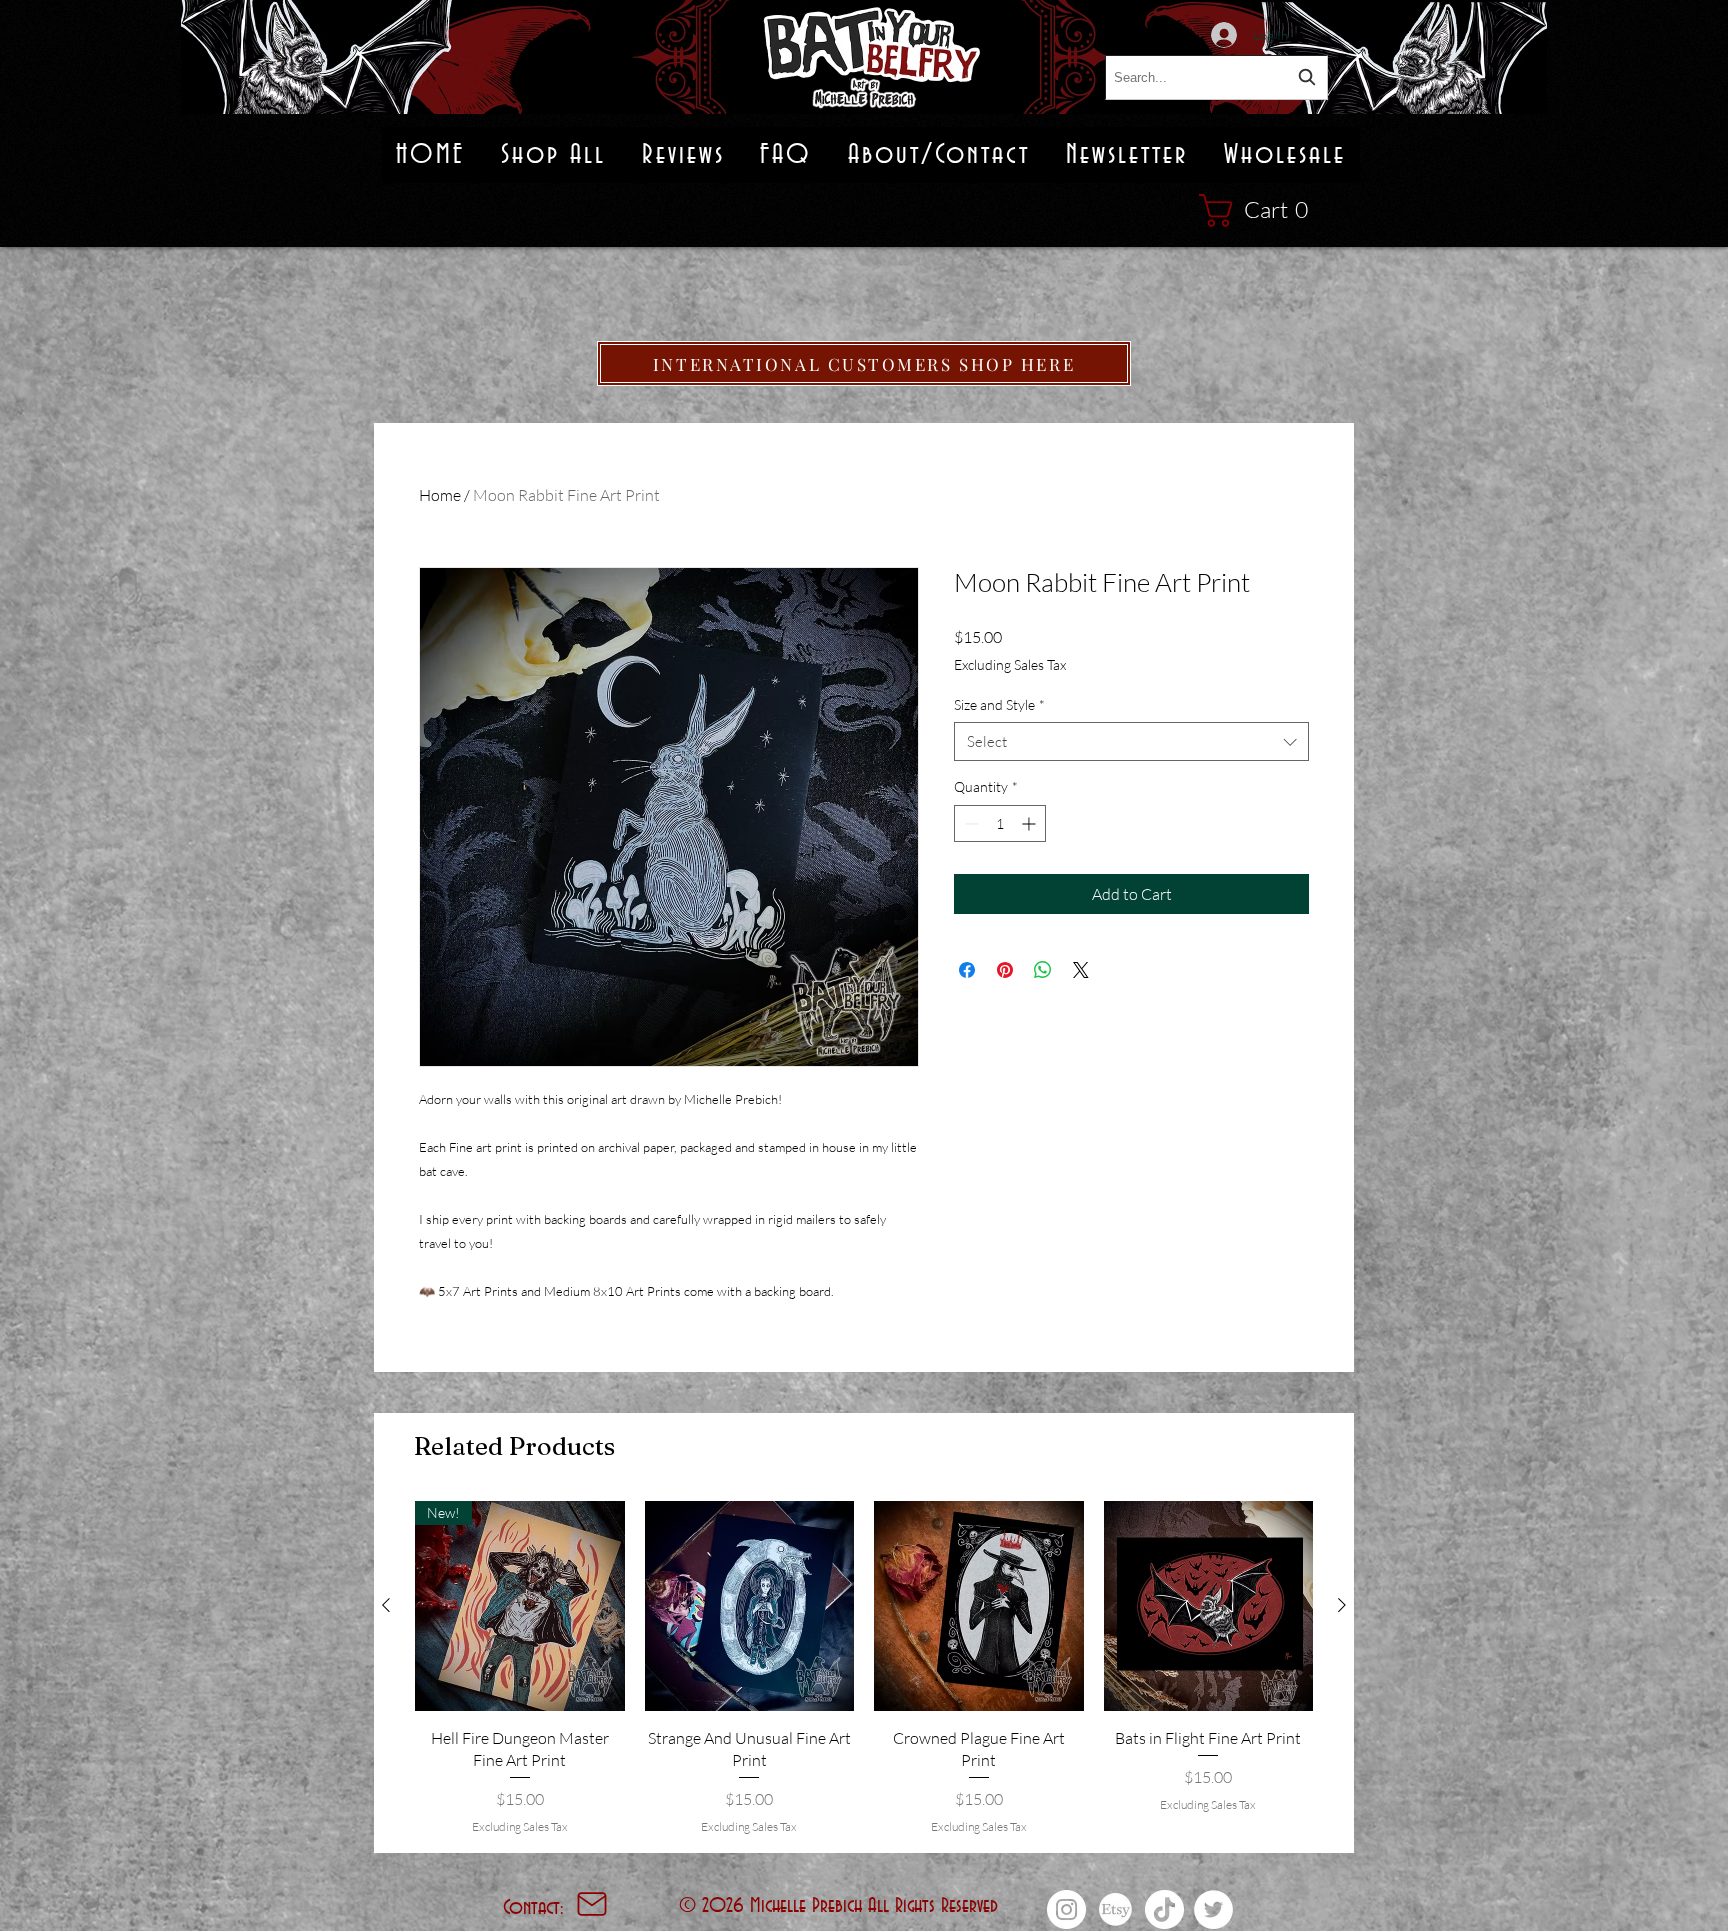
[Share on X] (1081, 970)
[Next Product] (1342, 1605)
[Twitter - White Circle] (1213, 1909)
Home (440, 495)
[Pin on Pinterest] (1005, 970)
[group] (864, 1668)
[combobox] (1216, 77)
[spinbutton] (1000, 823)
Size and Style (999, 704)
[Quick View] (750, 1606)
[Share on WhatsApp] (1043, 970)
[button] (1263, 210)
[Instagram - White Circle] (1066, 1909)
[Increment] (1030, 823)
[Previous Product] (386, 1605)
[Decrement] (969, 823)
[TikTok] (1164, 1909)
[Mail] (592, 1904)
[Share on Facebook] (967, 970)
